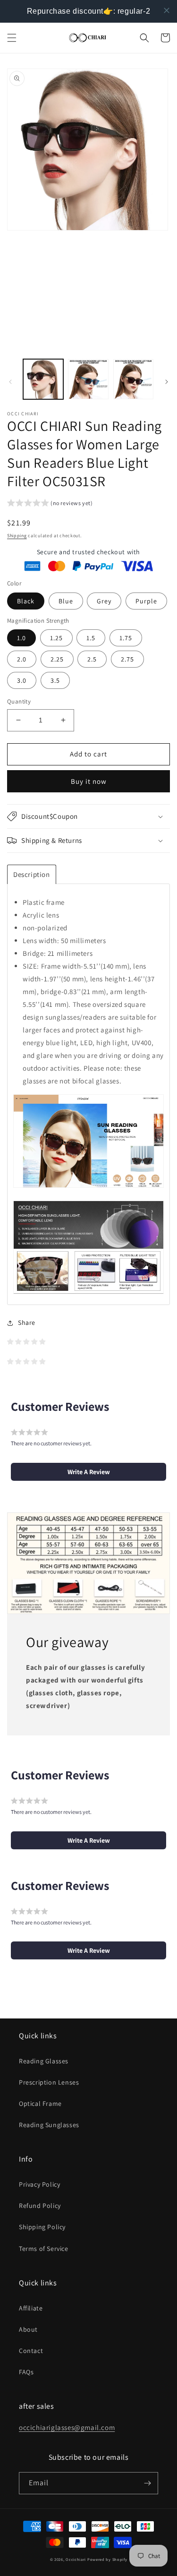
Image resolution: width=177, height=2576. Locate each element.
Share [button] (27, 1322)
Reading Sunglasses (49, 2125)
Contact (31, 2351)
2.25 (57, 659)
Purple (146, 601)
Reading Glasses (44, 2061)
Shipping (17, 536)
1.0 (21, 638)
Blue (66, 601)
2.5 (92, 659)
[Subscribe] (147, 2483)
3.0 (22, 680)
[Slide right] (167, 382)
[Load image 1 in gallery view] (43, 379)
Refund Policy (40, 2206)
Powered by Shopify (107, 2559)
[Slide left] (10, 382)
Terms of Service (44, 2249)
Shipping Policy (42, 2227)
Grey (104, 601)
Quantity (19, 701)
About (28, 2329)
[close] (167, 10)
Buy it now (89, 781)
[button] (12, 38)
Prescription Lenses (49, 2082)
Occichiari (76, 2559)
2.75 (127, 659)
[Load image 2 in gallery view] (88, 379)
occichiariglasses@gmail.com (67, 2427)
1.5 (91, 638)
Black (26, 601)
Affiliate (31, 2308)
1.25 (56, 638)
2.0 (22, 659)
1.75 (126, 638)
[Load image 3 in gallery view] (133, 379)
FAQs (26, 2372)
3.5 (55, 680)
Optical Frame (40, 2104)
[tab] (32, 874)
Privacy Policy (39, 2184)
